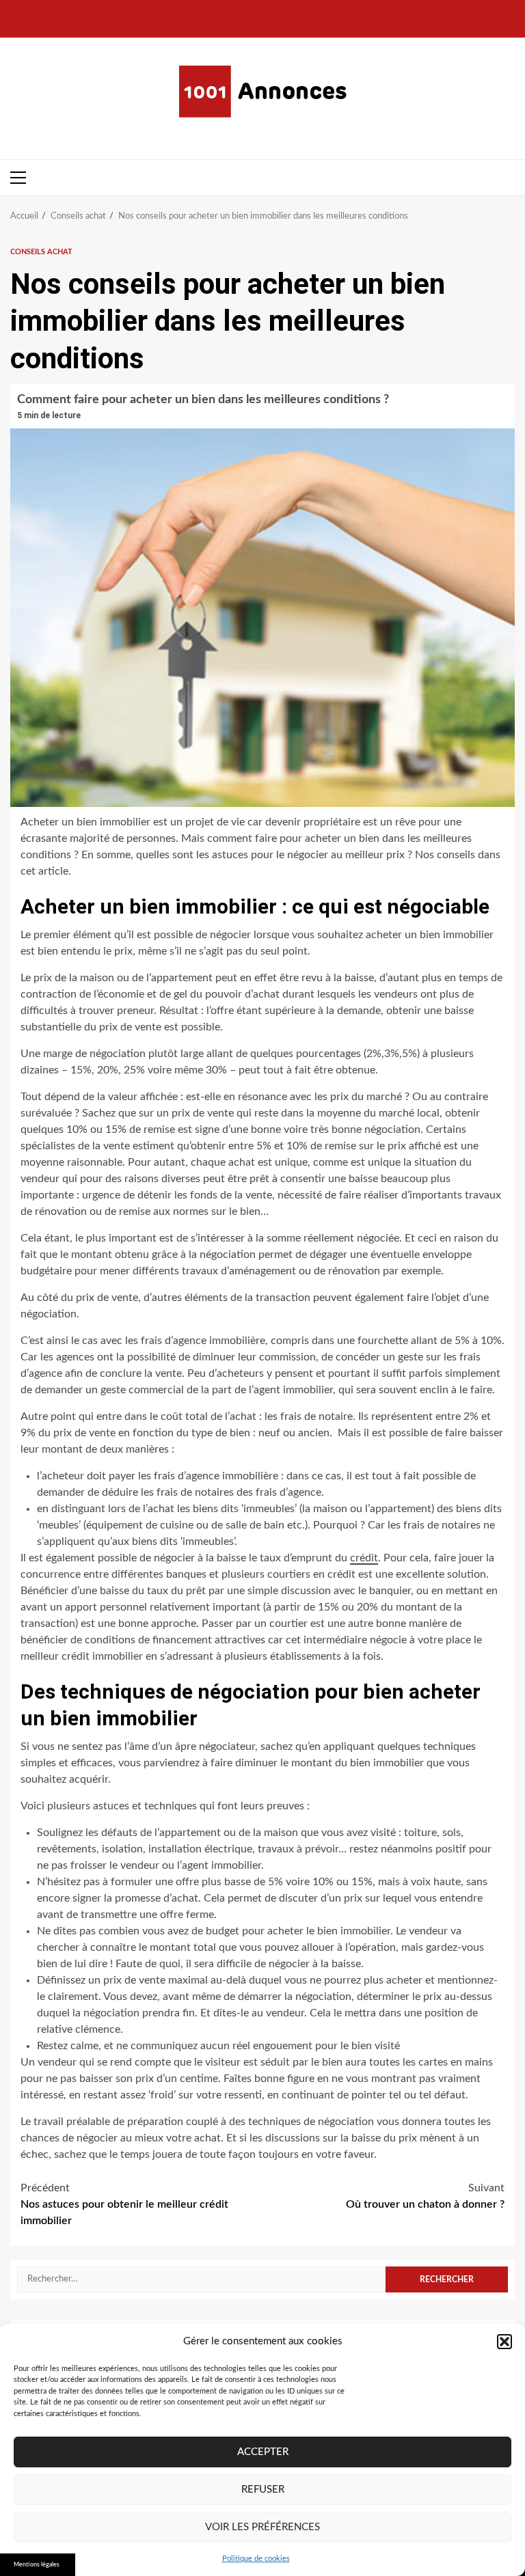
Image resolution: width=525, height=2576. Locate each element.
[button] (504, 2342)
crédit (364, 1558)
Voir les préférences (262, 2527)
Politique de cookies (256, 2559)
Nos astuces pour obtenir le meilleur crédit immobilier (124, 2204)
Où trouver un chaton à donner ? (425, 2196)
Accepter (263, 2452)
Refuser (263, 2490)
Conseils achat (41, 252)
